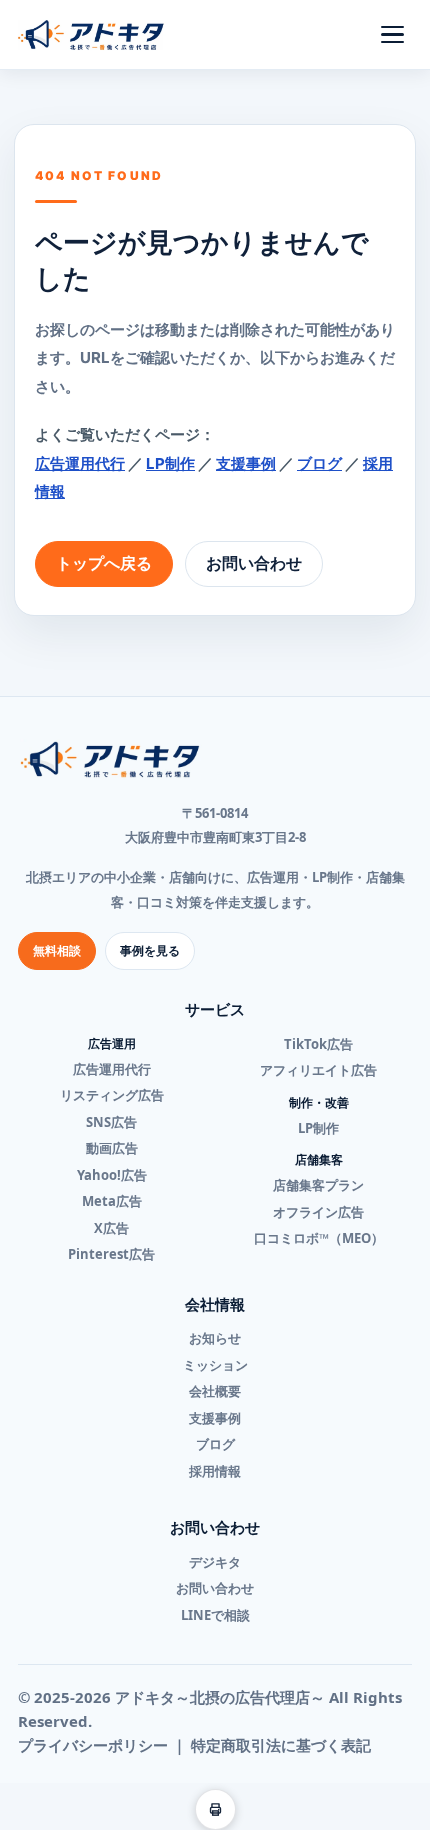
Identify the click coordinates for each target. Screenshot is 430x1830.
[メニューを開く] (392, 35)
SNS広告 (111, 1122)
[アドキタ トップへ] (91, 35)
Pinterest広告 (111, 1254)
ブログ (319, 463)
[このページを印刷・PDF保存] (215, 1809)
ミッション (215, 1365)
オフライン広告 (318, 1212)
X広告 (111, 1228)
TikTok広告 (318, 1044)
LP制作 (170, 463)
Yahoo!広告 (112, 1175)
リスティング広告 (112, 1095)
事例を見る (150, 950)
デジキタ (215, 1562)
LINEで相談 (215, 1615)
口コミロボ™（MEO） (319, 1238)
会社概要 (215, 1391)
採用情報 (215, 1471)
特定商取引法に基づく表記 (281, 1745)
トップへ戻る (104, 563)
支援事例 (246, 463)
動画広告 (112, 1148)
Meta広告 (112, 1201)
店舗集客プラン (318, 1185)
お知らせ (215, 1338)
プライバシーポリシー (93, 1745)
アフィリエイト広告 (318, 1070)
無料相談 (57, 950)
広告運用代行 (80, 463)
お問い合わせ (254, 563)
